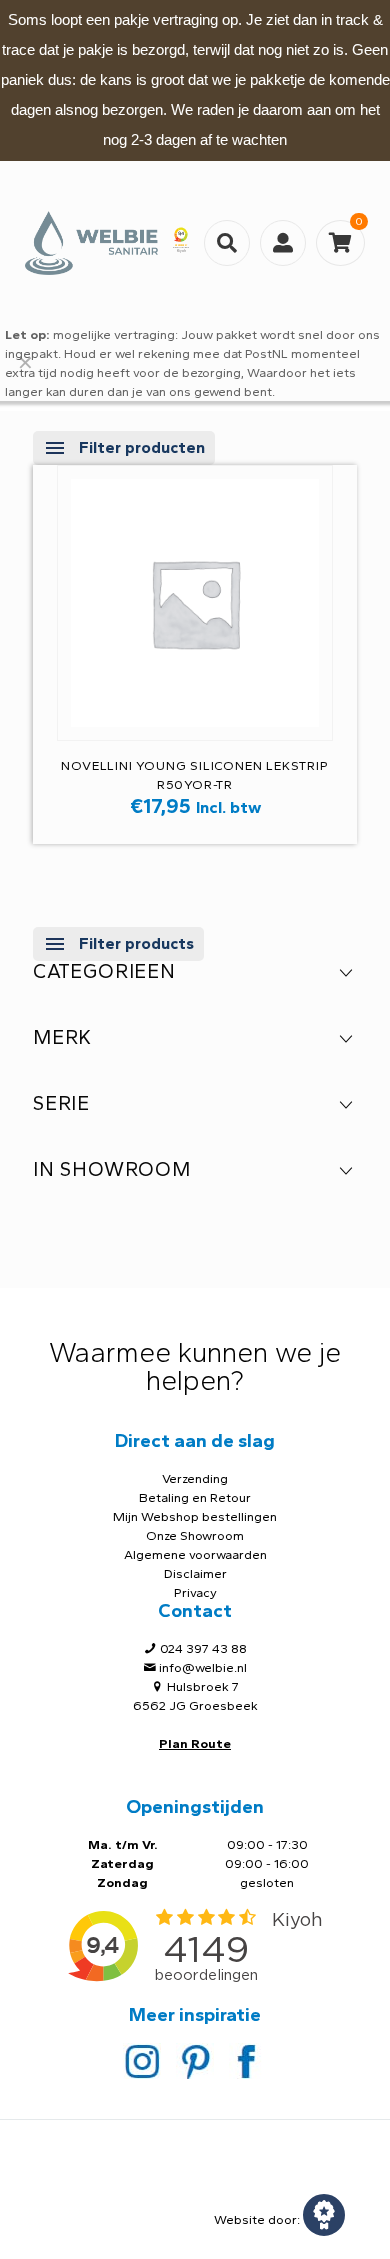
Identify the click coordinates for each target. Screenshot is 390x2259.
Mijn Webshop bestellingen (195, 1516)
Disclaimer (195, 1573)
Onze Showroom (195, 1535)
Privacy (195, 1592)
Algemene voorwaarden (195, 1554)
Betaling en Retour (195, 1497)
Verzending (195, 1478)
